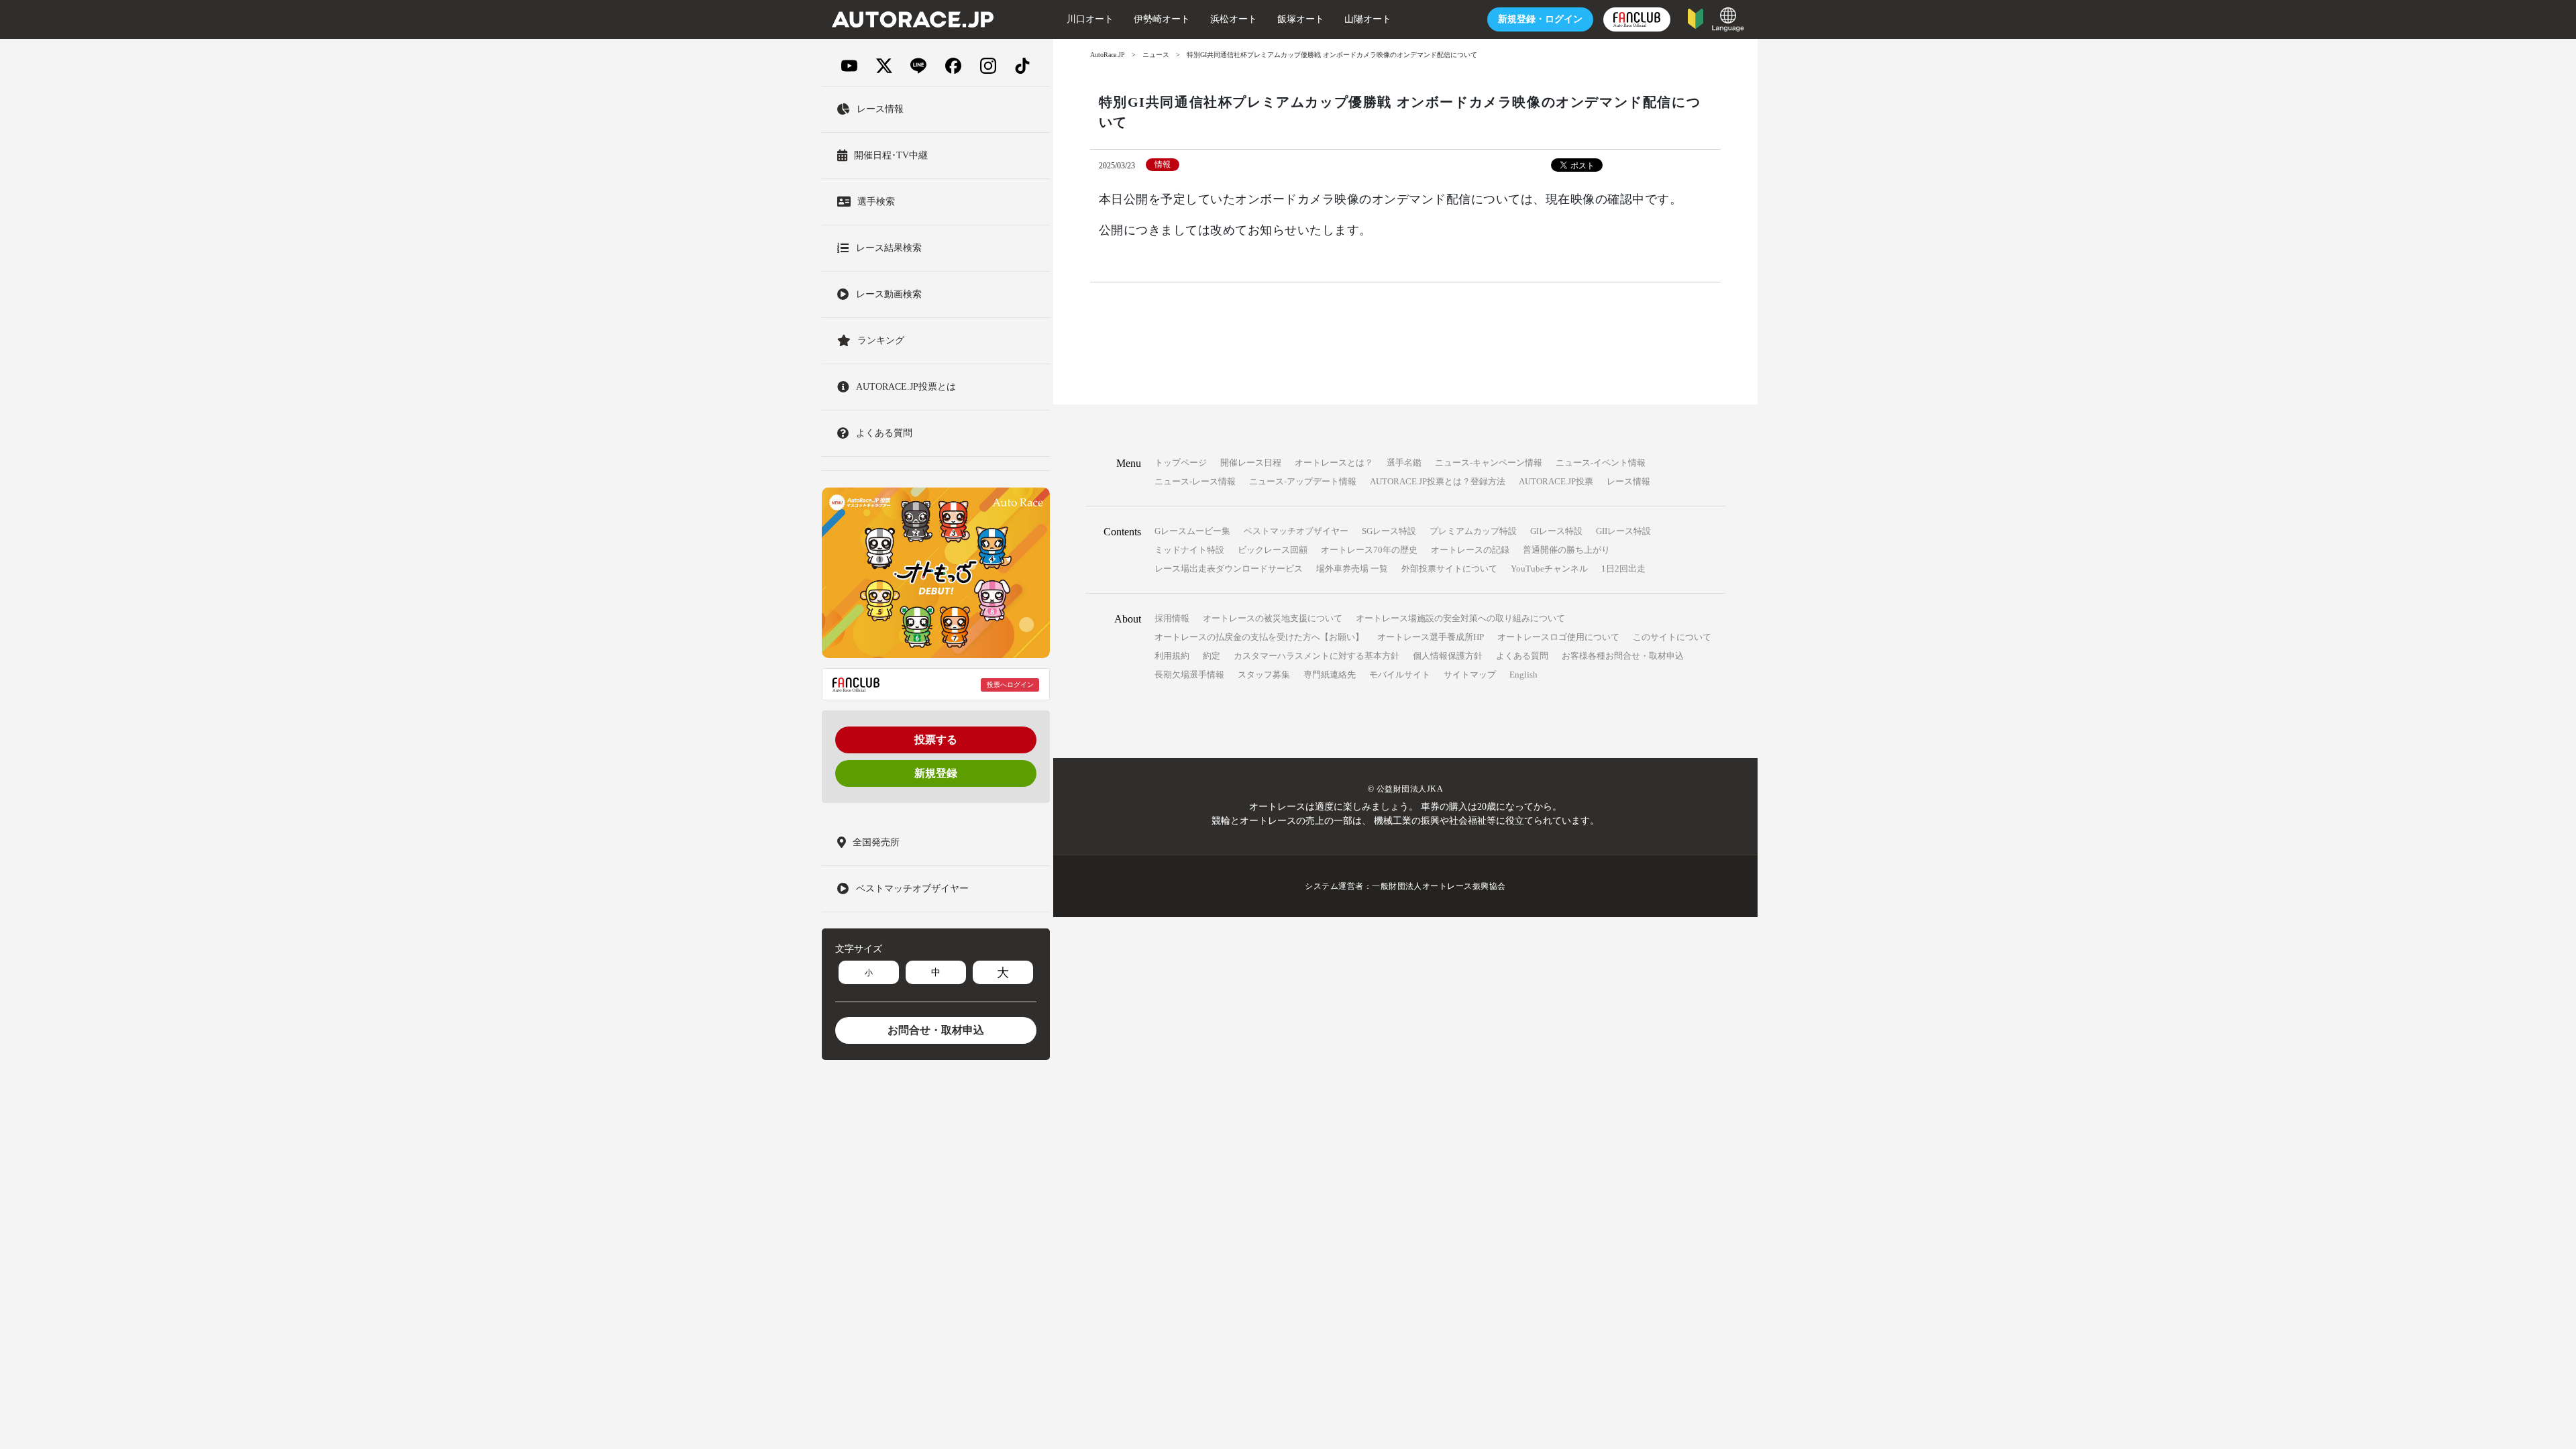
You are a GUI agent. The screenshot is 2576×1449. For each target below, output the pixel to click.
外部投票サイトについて (1449, 569)
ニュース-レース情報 (1195, 481)
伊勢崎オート (1162, 19)
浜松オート (1234, 19)
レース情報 (1628, 481)
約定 (1212, 656)
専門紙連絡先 (1330, 675)
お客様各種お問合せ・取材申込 (1623, 656)
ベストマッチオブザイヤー (1296, 531)
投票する (936, 740)
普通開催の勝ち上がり (1566, 550)
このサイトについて (1672, 637)
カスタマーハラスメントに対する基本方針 (1317, 656)
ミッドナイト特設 (1189, 550)
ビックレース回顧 (1273, 550)
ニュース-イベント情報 (1601, 463)
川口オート (1090, 19)
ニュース (1156, 55)
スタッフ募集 (1264, 675)
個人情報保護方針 (1448, 656)
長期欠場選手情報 (1189, 675)
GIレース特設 (1556, 531)
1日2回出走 (1623, 569)
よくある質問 (1522, 656)
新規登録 (936, 773)
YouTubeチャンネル (1549, 569)
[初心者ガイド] (1696, 18)
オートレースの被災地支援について (1273, 618)
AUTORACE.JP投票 (1556, 481)
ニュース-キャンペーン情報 (1489, 463)
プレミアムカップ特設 (1473, 531)
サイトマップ (1470, 675)
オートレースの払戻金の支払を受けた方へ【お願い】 (1259, 637)
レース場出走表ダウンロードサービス (1229, 569)
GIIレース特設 (1623, 531)
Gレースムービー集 (1192, 531)
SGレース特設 (1389, 531)
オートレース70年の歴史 (1369, 550)
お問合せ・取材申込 (936, 1030)
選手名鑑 (1404, 463)
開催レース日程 (1251, 463)
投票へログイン (1010, 685)
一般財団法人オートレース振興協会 (1439, 886)
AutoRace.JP (1108, 55)
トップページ (1181, 463)
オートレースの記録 (1470, 550)
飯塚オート (1301, 19)
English (1523, 675)
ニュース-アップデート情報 (1303, 481)
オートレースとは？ (1334, 463)
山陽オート (1368, 19)
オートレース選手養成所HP (1431, 637)
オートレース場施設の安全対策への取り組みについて (1460, 618)
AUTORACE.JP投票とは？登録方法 (1438, 481)
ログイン (1540, 19)
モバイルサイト (1400, 675)
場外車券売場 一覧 (1352, 569)
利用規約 (1172, 656)
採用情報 (1172, 618)
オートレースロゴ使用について (1558, 637)
